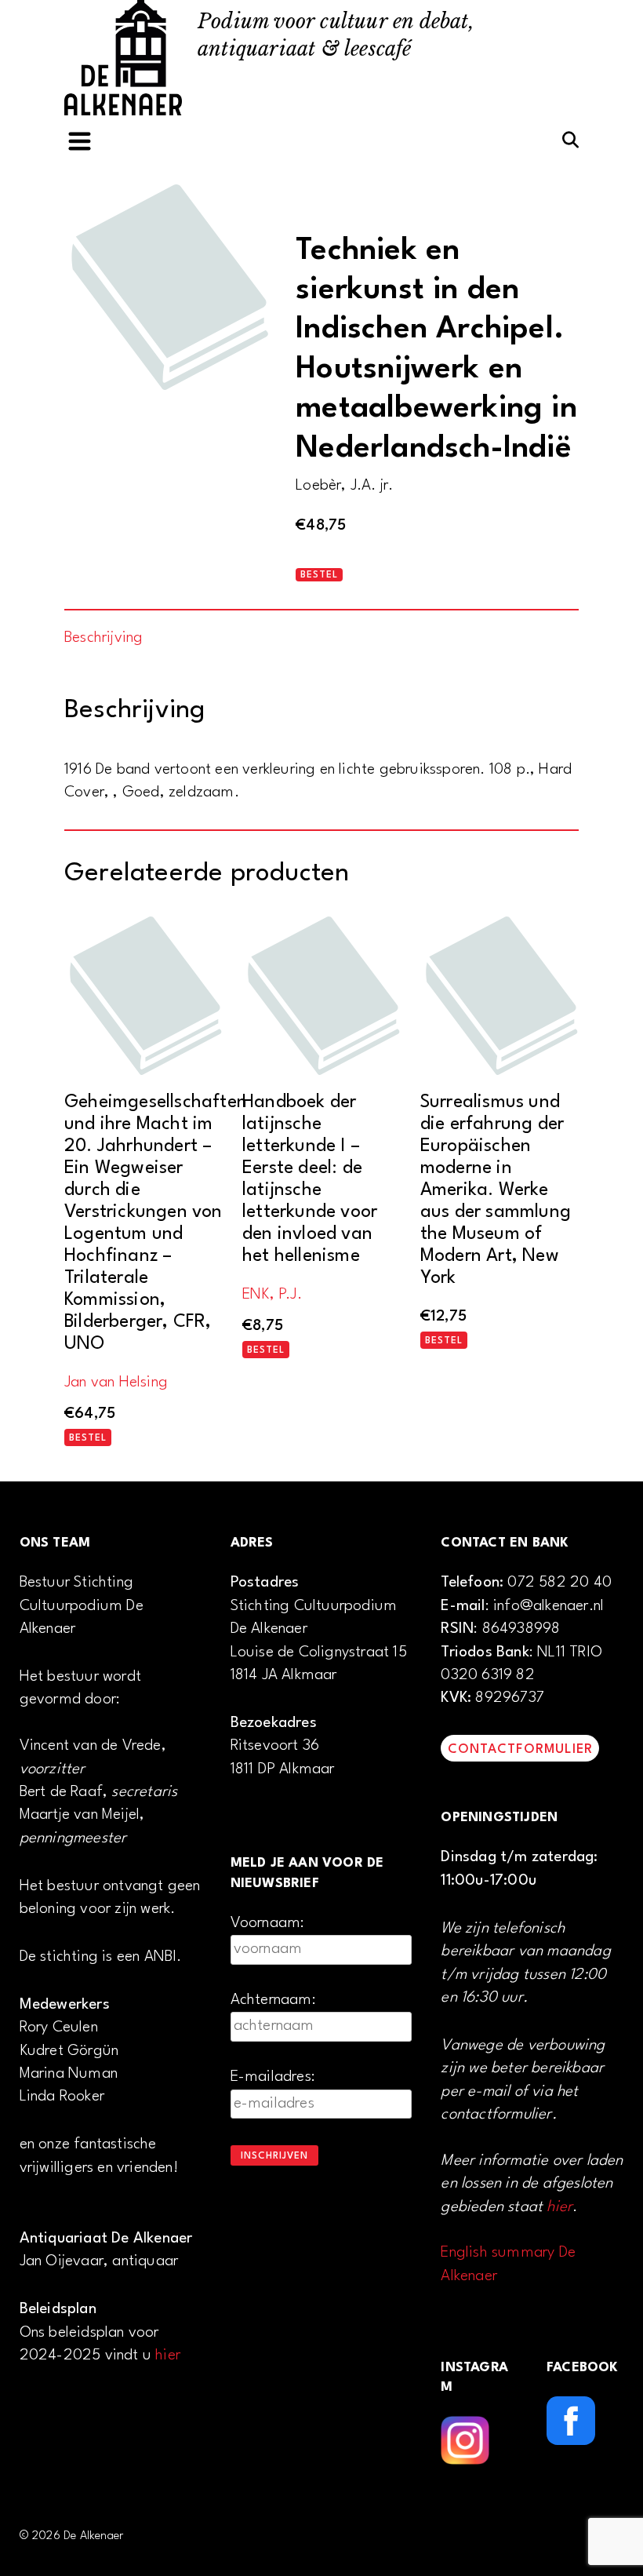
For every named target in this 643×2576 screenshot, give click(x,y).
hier (168, 2356)
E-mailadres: (273, 2077)
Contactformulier (520, 1749)
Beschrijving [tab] (104, 638)
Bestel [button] (88, 1438)
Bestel (319, 575)
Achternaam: (273, 2000)
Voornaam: (268, 1923)
